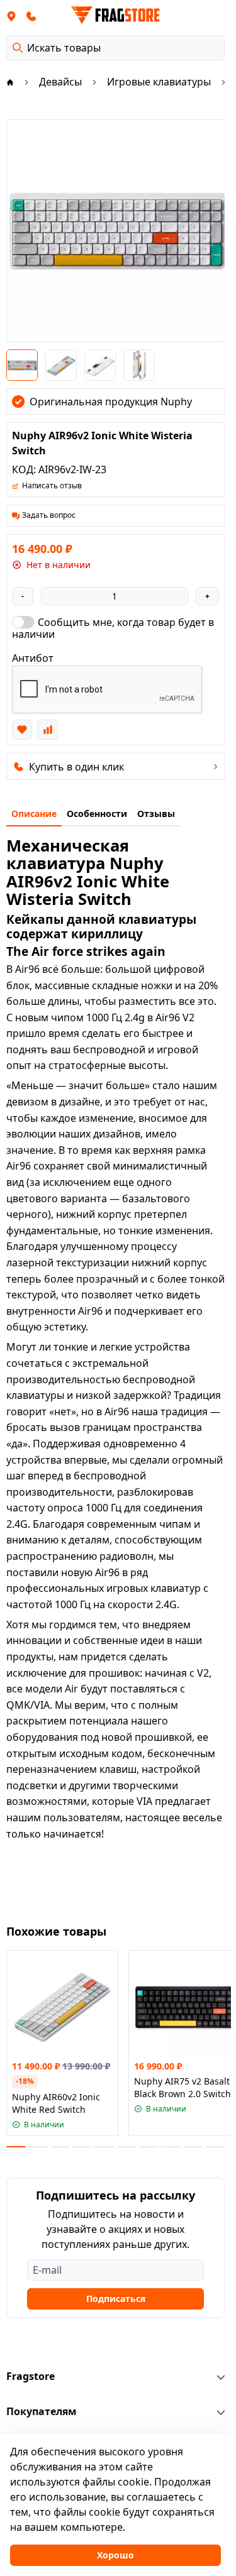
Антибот (33, 658)
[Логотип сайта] (116, 15)
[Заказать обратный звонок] (31, 16)
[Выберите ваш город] (11, 16)
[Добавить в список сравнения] (47, 730)
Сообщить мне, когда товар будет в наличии (113, 628)
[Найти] (18, 48)
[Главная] (10, 82)
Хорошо (115, 2555)
